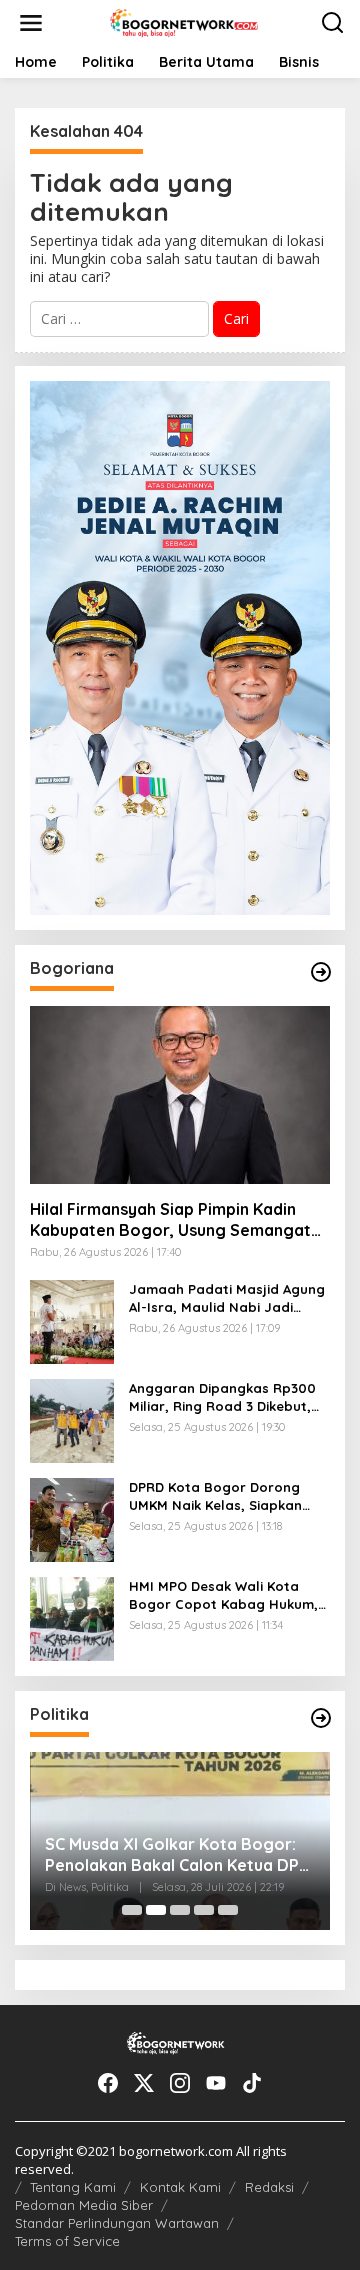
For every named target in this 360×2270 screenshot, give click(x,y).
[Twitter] (144, 2083)
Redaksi (269, 2187)
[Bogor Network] (184, 21)
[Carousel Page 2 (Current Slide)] (156, 1910)
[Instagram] (180, 2083)
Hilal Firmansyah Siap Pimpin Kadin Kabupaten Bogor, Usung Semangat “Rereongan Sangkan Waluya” (170, 1220)
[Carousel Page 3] (180, 1910)
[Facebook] (108, 2083)
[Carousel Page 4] (204, 1910)
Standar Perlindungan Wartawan (117, 2223)
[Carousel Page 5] (228, 1910)
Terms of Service (67, 2241)
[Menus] (31, 23)
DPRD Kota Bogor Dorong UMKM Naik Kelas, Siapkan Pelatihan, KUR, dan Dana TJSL (215, 1496)
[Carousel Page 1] (132, 1910)
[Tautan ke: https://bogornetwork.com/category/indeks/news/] (321, 1718)
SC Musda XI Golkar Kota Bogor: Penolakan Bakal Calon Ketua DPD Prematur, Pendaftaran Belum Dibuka (178, 1855)
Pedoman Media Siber (84, 2205)
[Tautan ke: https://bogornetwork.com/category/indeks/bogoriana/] (321, 972)
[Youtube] (216, 2083)
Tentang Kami (73, 2187)
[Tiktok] (252, 2083)
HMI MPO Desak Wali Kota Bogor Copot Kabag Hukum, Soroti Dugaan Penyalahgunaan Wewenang (223, 1595)
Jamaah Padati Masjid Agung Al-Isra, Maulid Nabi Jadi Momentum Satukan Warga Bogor (227, 1298)
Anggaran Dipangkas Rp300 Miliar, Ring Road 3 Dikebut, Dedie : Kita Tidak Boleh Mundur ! (222, 1397)
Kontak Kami (180, 2187)
